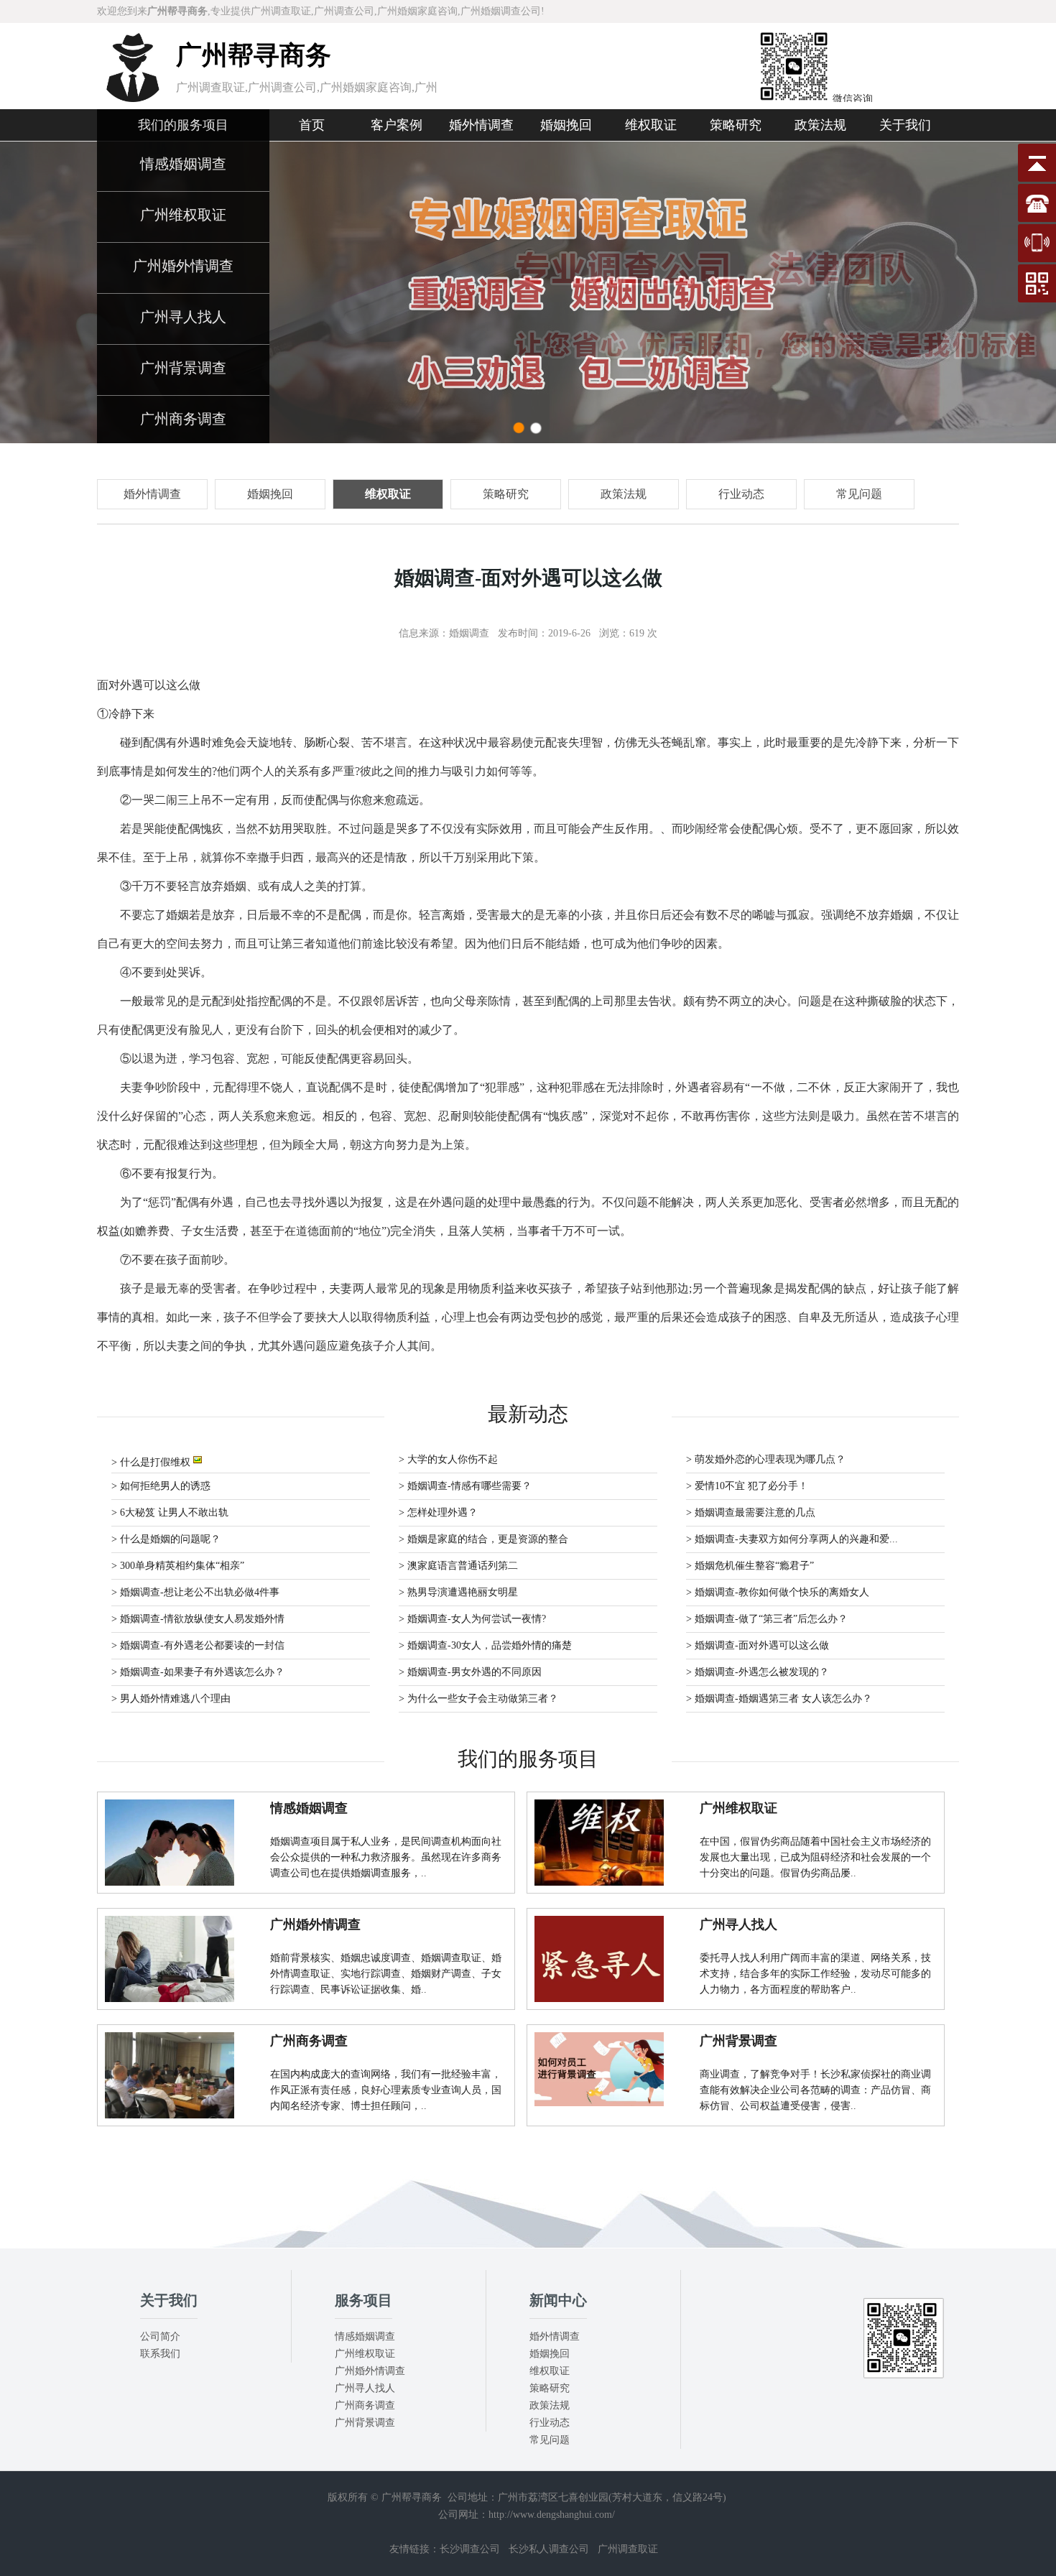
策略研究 (736, 125)
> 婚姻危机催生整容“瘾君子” (750, 1566)
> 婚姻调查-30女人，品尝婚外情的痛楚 (485, 1645)
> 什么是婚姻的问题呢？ (166, 1539)
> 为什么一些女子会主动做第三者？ (478, 1699)
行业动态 (550, 2423)
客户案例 (397, 125)
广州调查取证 (628, 2549)
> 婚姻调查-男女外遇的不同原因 (470, 1672)
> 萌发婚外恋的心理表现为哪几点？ (766, 1459)
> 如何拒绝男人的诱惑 (161, 1486)
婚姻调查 (469, 633)
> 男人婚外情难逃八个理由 (171, 1699)
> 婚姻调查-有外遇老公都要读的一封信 (198, 1645)
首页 (312, 125)
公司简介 (160, 2336)
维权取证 (651, 125)
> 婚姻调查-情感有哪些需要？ (465, 1486)
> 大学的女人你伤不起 (448, 1459)
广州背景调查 (183, 368)
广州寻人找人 (183, 317)
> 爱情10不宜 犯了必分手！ (747, 1486)
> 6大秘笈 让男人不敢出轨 (170, 1512)
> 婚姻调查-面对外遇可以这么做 (758, 1645)
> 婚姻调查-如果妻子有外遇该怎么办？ (198, 1672)
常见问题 (550, 2440)
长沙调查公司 (470, 2549)
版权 (338, 2497)
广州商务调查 (183, 419)
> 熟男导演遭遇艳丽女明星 (458, 1592)
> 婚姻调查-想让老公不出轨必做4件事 (195, 1592)
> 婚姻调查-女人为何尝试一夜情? (472, 1619)
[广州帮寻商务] (133, 99)
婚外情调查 (481, 125)
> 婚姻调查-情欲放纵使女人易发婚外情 (198, 1619)
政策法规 (820, 125)
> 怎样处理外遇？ (438, 1512)
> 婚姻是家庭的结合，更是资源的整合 (483, 1539)
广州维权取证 (183, 215)
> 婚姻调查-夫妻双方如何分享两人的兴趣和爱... (792, 1539)
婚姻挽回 (566, 125)
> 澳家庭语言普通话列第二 (458, 1566)
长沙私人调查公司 (549, 2549)
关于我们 (905, 125)
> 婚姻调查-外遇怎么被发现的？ (758, 1672)
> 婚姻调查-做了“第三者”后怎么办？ (767, 1619)
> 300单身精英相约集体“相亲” (178, 1566)
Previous (25, 292)
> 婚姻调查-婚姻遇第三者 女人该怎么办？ (779, 1699)
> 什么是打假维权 (152, 1462)
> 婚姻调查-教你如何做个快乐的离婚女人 (778, 1592)
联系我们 (160, 2354)
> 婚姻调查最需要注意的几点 (751, 1512)
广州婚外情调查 (183, 266)
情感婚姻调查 (183, 164)
